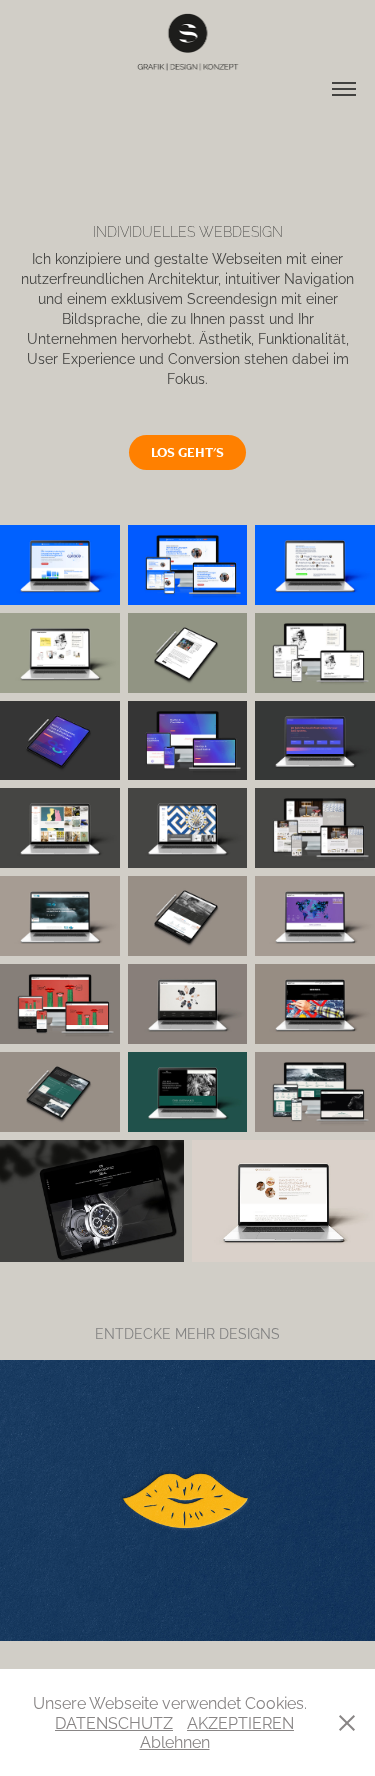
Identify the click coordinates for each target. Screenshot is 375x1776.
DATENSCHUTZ (114, 1722)
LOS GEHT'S (187, 452)
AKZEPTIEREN (240, 1722)
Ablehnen (175, 1741)
